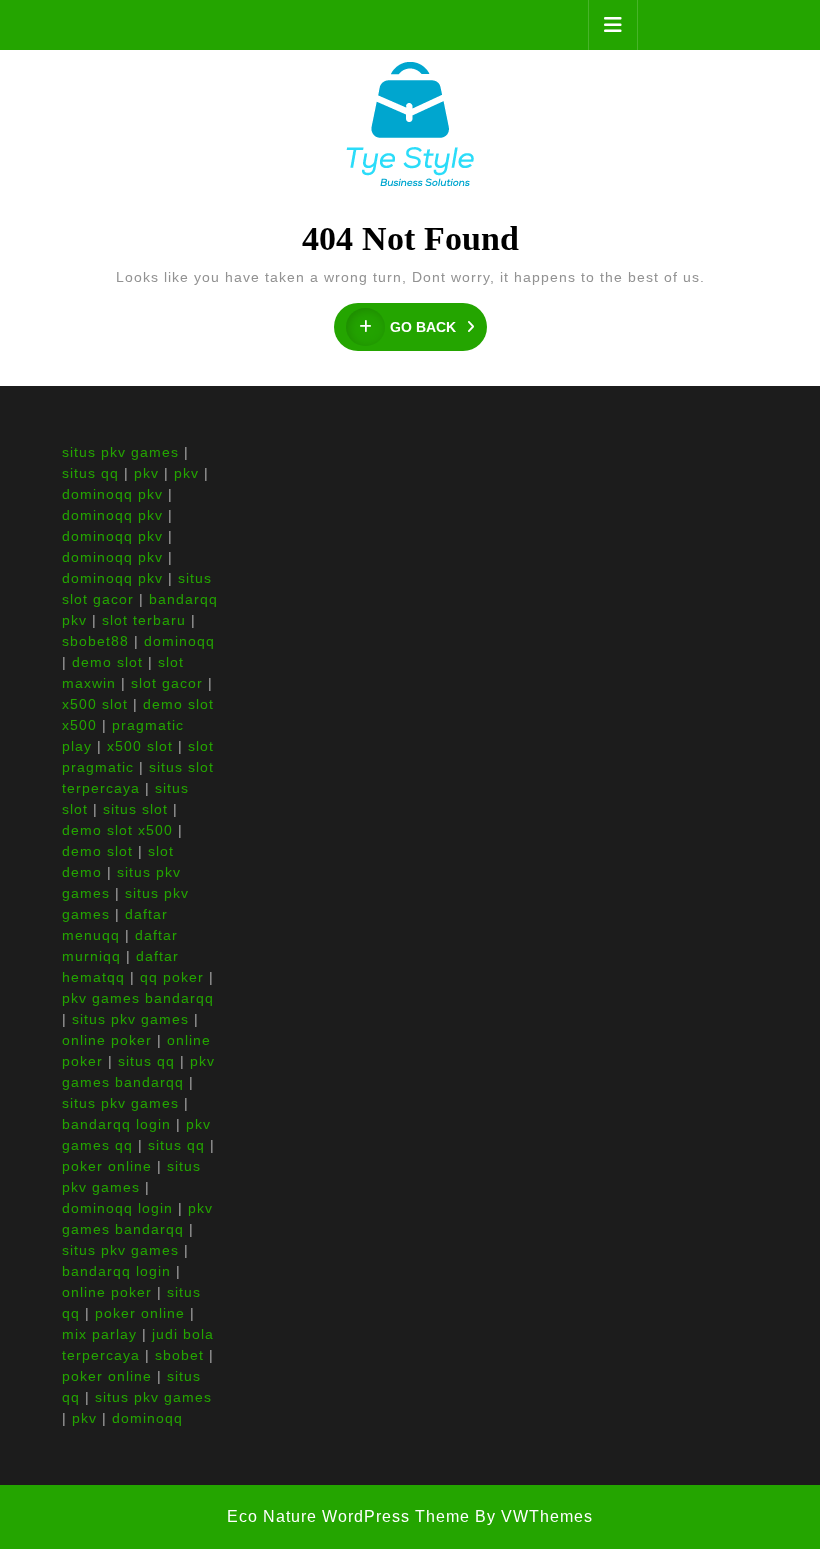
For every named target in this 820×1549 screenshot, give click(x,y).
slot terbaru (144, 620)
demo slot (107, 662)
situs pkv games (120, 452)
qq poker (172, 977)
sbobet (179, 1355)
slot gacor (167, 683)
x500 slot (95, 704)
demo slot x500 (117, 830)
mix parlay (99, 1334)
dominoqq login (117, 1208)
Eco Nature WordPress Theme (348, 1516)
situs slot (135, 809)
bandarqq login (116, 1124)
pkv (146, 473)
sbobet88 (95, 641)
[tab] (613, 25)
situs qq (90, 473)
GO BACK (438, 327)
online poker (107, 1040)
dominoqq (179, 641)
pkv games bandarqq (138, 998)
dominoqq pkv (112, 494)
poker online (107, 1166)
